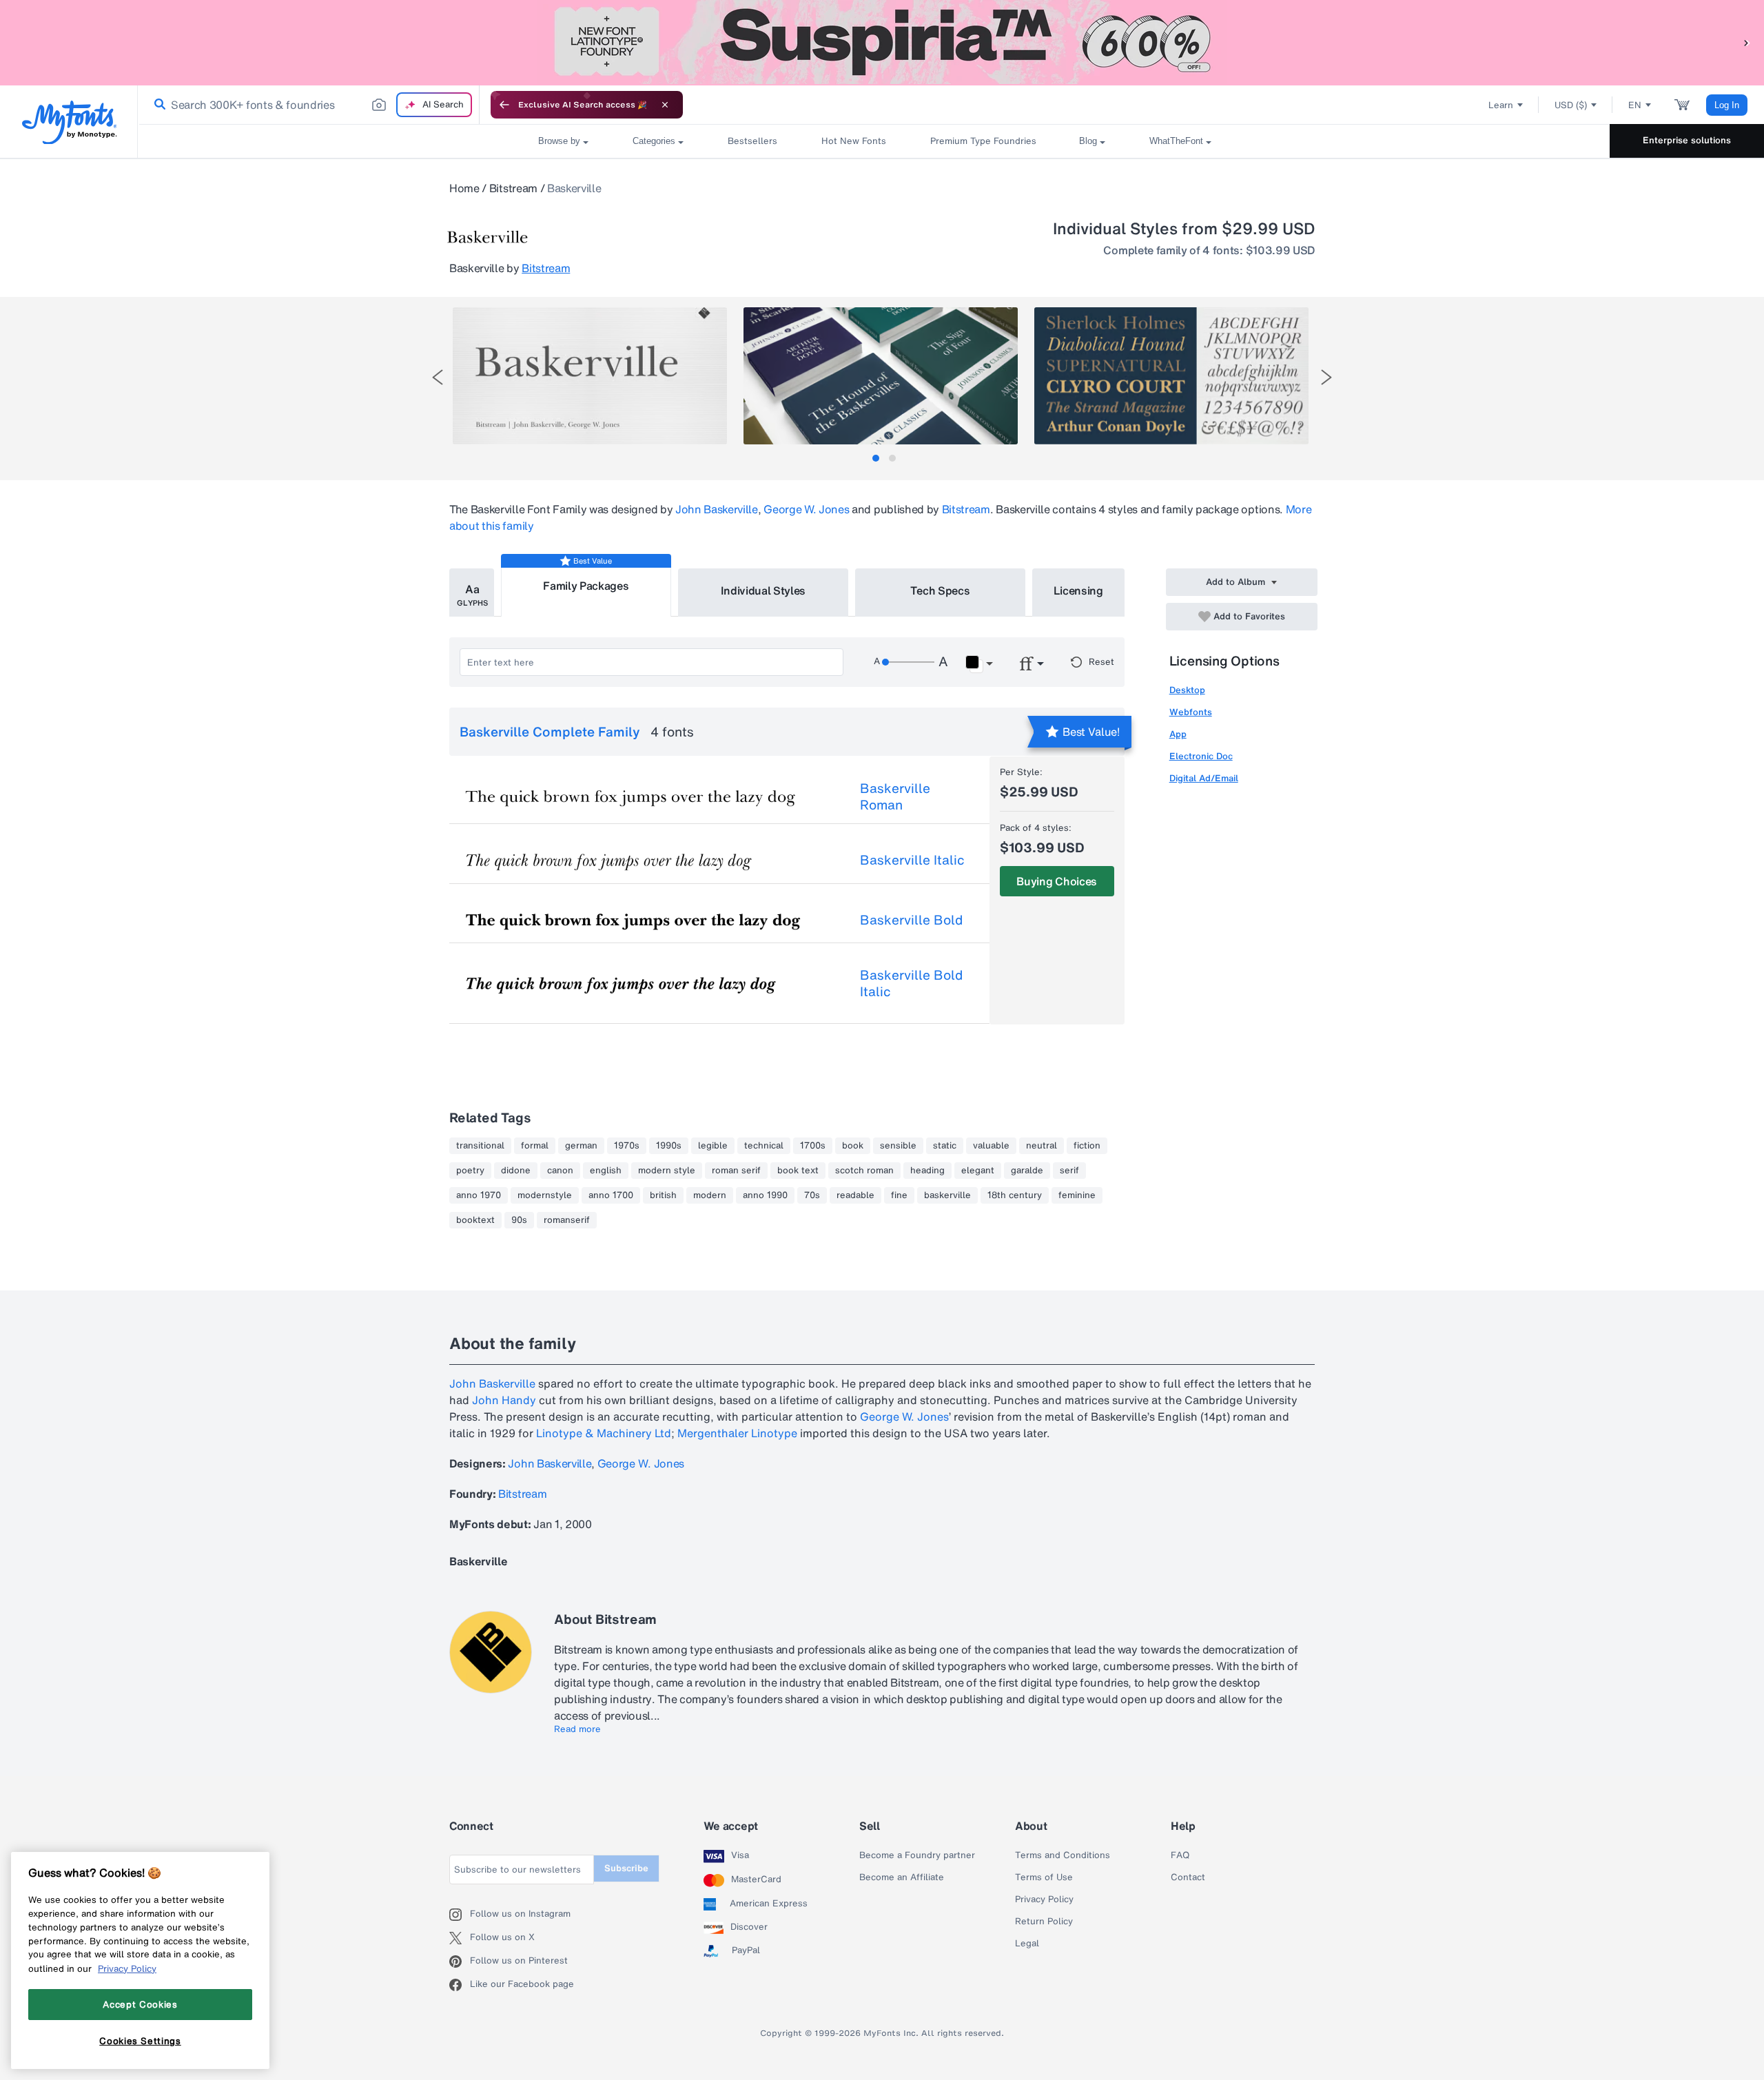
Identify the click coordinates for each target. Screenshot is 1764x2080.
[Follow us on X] (460, 1938)
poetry (470, 1171)
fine (899, 1195)
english (606, 1171)
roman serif (736, 1171)
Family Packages (586, 586)
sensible (898, 1146)
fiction (1087, 1146)
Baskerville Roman (895, 796)
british (663, 1195)
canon (560, 1171)
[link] (157, 105)
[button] (1747, 42)
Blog (1088, 141)
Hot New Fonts (854, 141)
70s (812, 1195)
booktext (475, 1220)
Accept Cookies (140, 2004)
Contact (1188, 1877)
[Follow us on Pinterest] (460, 1961)
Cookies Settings (140, 2041)
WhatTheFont (1176, 141)
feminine (1077, 1195)
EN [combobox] (1635, 105)
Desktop (1187, 690)
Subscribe (626, 1868)
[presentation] (438, 377)
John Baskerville (717, 509)
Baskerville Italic (912, 860)
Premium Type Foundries (983, 141)
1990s (669, 1146)
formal (535, 1146)
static (945, 1146)
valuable (991, 1146)
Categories (654, 141)
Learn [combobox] (1501, 105)
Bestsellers (752, 141)
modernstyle (545, 1195)
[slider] (908, 662)
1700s (813, 1146)
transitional (480, 1146)
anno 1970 (479, 1195)
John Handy (504, 1400)
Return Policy (1044, 1922)
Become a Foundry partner (917, 1855)
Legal (1027, 1944)
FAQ (1180, 1855)
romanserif (567, 1220)
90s (519, 1220)
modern (710, 1195)
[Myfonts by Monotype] (69, 122)
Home (464, 188)
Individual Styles (763, 590)
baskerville (947, 1195)
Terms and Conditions (1063, 1855)
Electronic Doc (1201, 756)
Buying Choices (1057, 881)
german (581, 1146)
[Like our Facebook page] (460, 1985)
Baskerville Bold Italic (911, 983)
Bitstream (513, 188)
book (853, 1146)
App (1178, 734)
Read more (577, 1729)
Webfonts (1191, 712)
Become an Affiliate (902, 1877)
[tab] (876, 458)
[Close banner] (665, 105)
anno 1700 (611, 1195)
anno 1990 (765, 1195)
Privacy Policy (1044, 1899)
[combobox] (309, 105)
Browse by (559, 141)
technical (764, 1146)
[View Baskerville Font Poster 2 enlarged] (881, 376)
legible (713, 1146)
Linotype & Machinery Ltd (604, 1433)
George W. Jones (806, 509)
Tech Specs (940, 590)
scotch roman (864, 1171)
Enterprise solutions (1687, 140)
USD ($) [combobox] (1571, 105)
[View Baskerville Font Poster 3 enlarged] (1171, 376)
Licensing (1078, 590)
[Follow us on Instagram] (460, 1915)
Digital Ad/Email (1204, 778)
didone (516, 1171)
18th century (1015, 1195)
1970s (627, 1146)
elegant (978, 1171)
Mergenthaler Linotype (737, 1433)
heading (927, 1171)
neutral (1042, 1146)
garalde (1027, 1171)
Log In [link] (1727, 105)
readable (855, 1195)
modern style (667, 1171)
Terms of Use (1044, 1877)
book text (798, 1171)
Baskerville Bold (911, 920)
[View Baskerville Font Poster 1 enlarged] (590, 376)
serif (1069, 1171)
